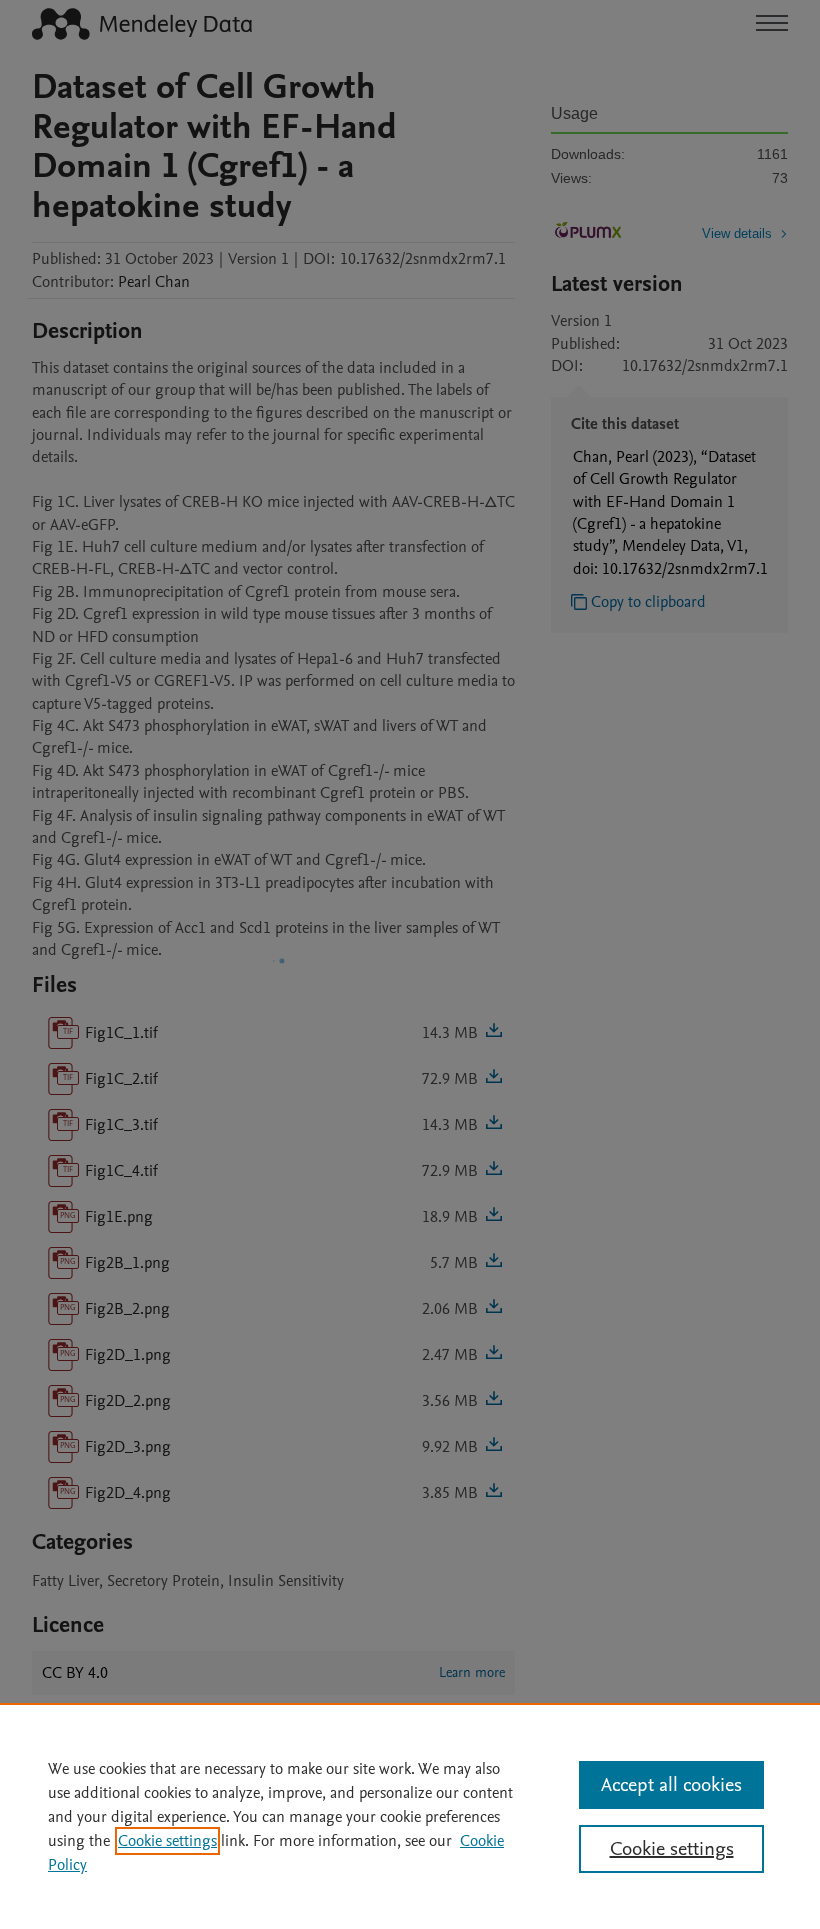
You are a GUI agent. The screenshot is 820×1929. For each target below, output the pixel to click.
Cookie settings (167, 1841)
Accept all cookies (671, 1785)
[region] (410, 1816)
